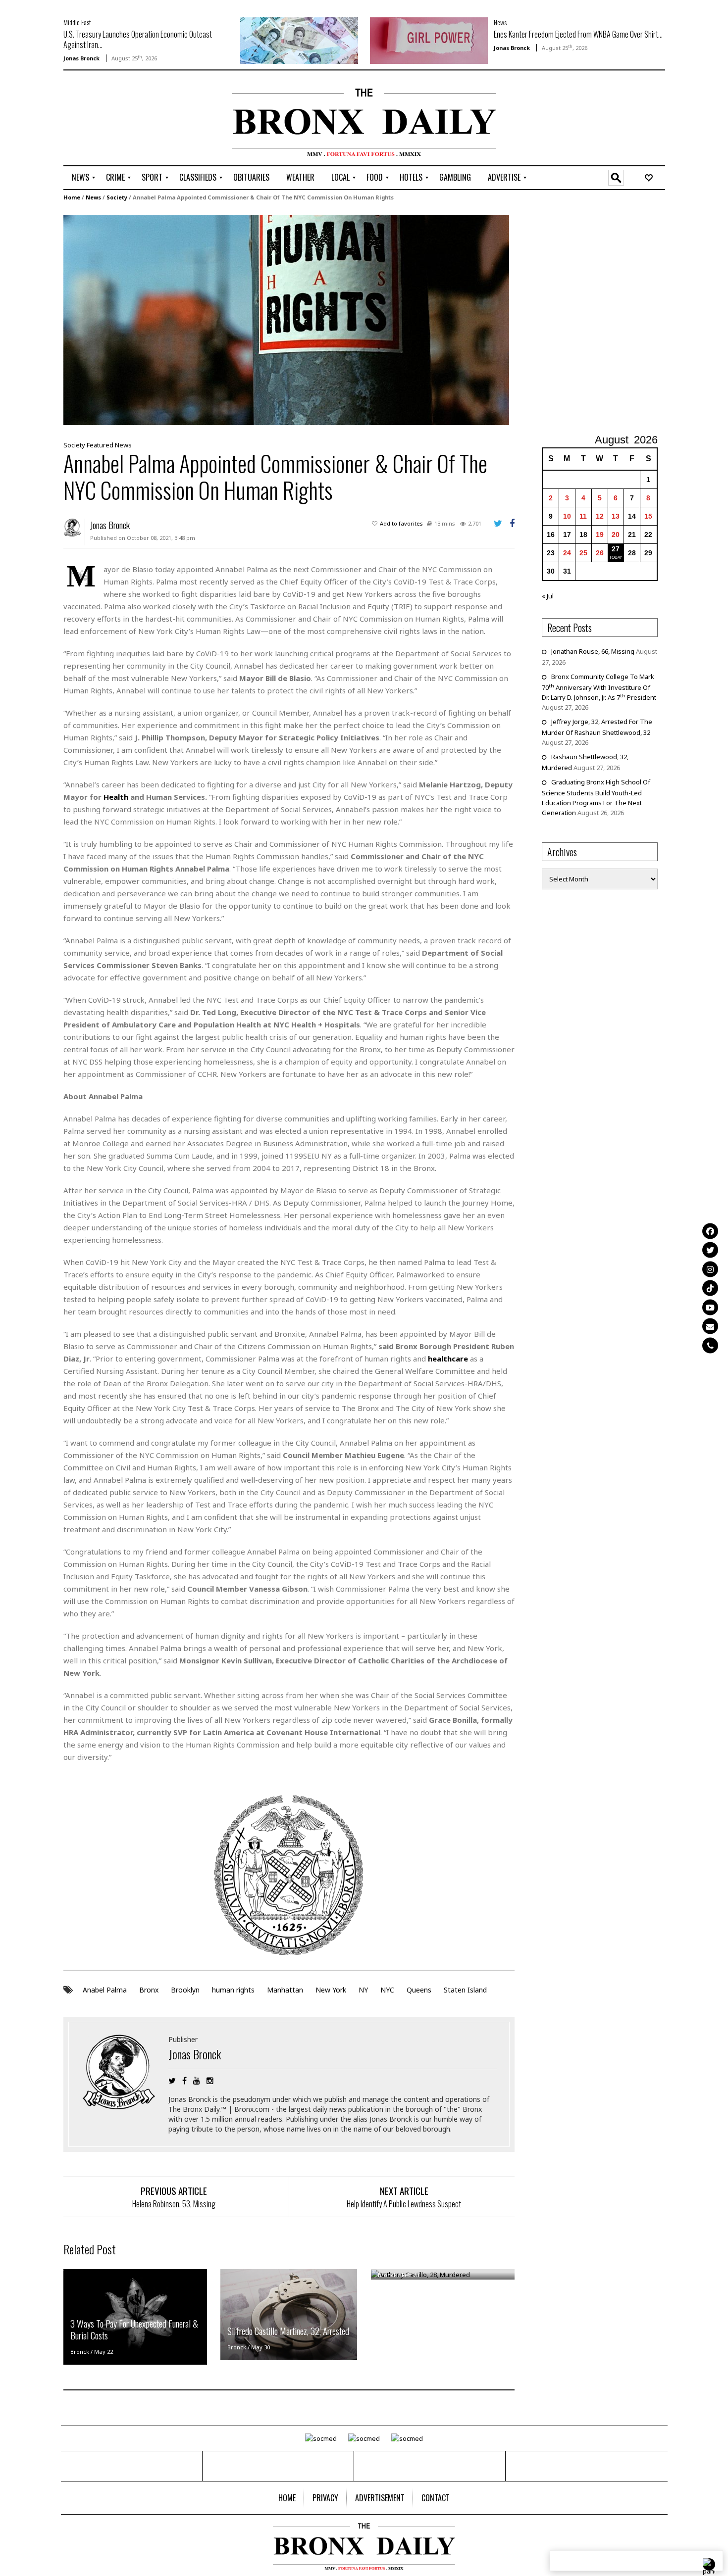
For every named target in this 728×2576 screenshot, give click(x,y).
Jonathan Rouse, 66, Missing (593, 651)
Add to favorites (401, 523)
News (500, 22)
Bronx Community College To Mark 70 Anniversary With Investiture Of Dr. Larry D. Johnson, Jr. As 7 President (599, 687)
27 (616, 549)
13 (616, 516)
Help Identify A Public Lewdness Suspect (404, 2204)
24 (567, 553)
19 (600, 535)
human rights (233, 1990)
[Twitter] (710, 1250)
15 (648, 516)
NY (363, 1990)
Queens (419, 1990)
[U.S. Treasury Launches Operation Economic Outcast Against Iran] (299, 40)
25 (583, 553)
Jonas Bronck (81, 58)
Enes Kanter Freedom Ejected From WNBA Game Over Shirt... (578, 34)
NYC (387, 1990)
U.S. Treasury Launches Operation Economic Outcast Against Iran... (138, 39)
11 (583, 516)
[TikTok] (710, 1288)
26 (600, 553)
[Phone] (710, 1345)
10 (567, 516)
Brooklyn (185, 1990)
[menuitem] (80, 178)
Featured (100, 445)
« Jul (548, 596)
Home (72, 197)
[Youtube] (710, 1307)
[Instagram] (710, 1269)
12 (600, 516)
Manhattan (285, 1990)
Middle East (77, 22)
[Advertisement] (121, 119)
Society (117, 197)
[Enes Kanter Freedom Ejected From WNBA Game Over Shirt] (429, 40)
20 (616, 535)
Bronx (149, 1990)
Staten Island (465, 1990)
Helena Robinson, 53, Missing (174, 2204)
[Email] (710, 1326)
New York (331, 1990)
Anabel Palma (105, 1990)
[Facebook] (710, 1231)
